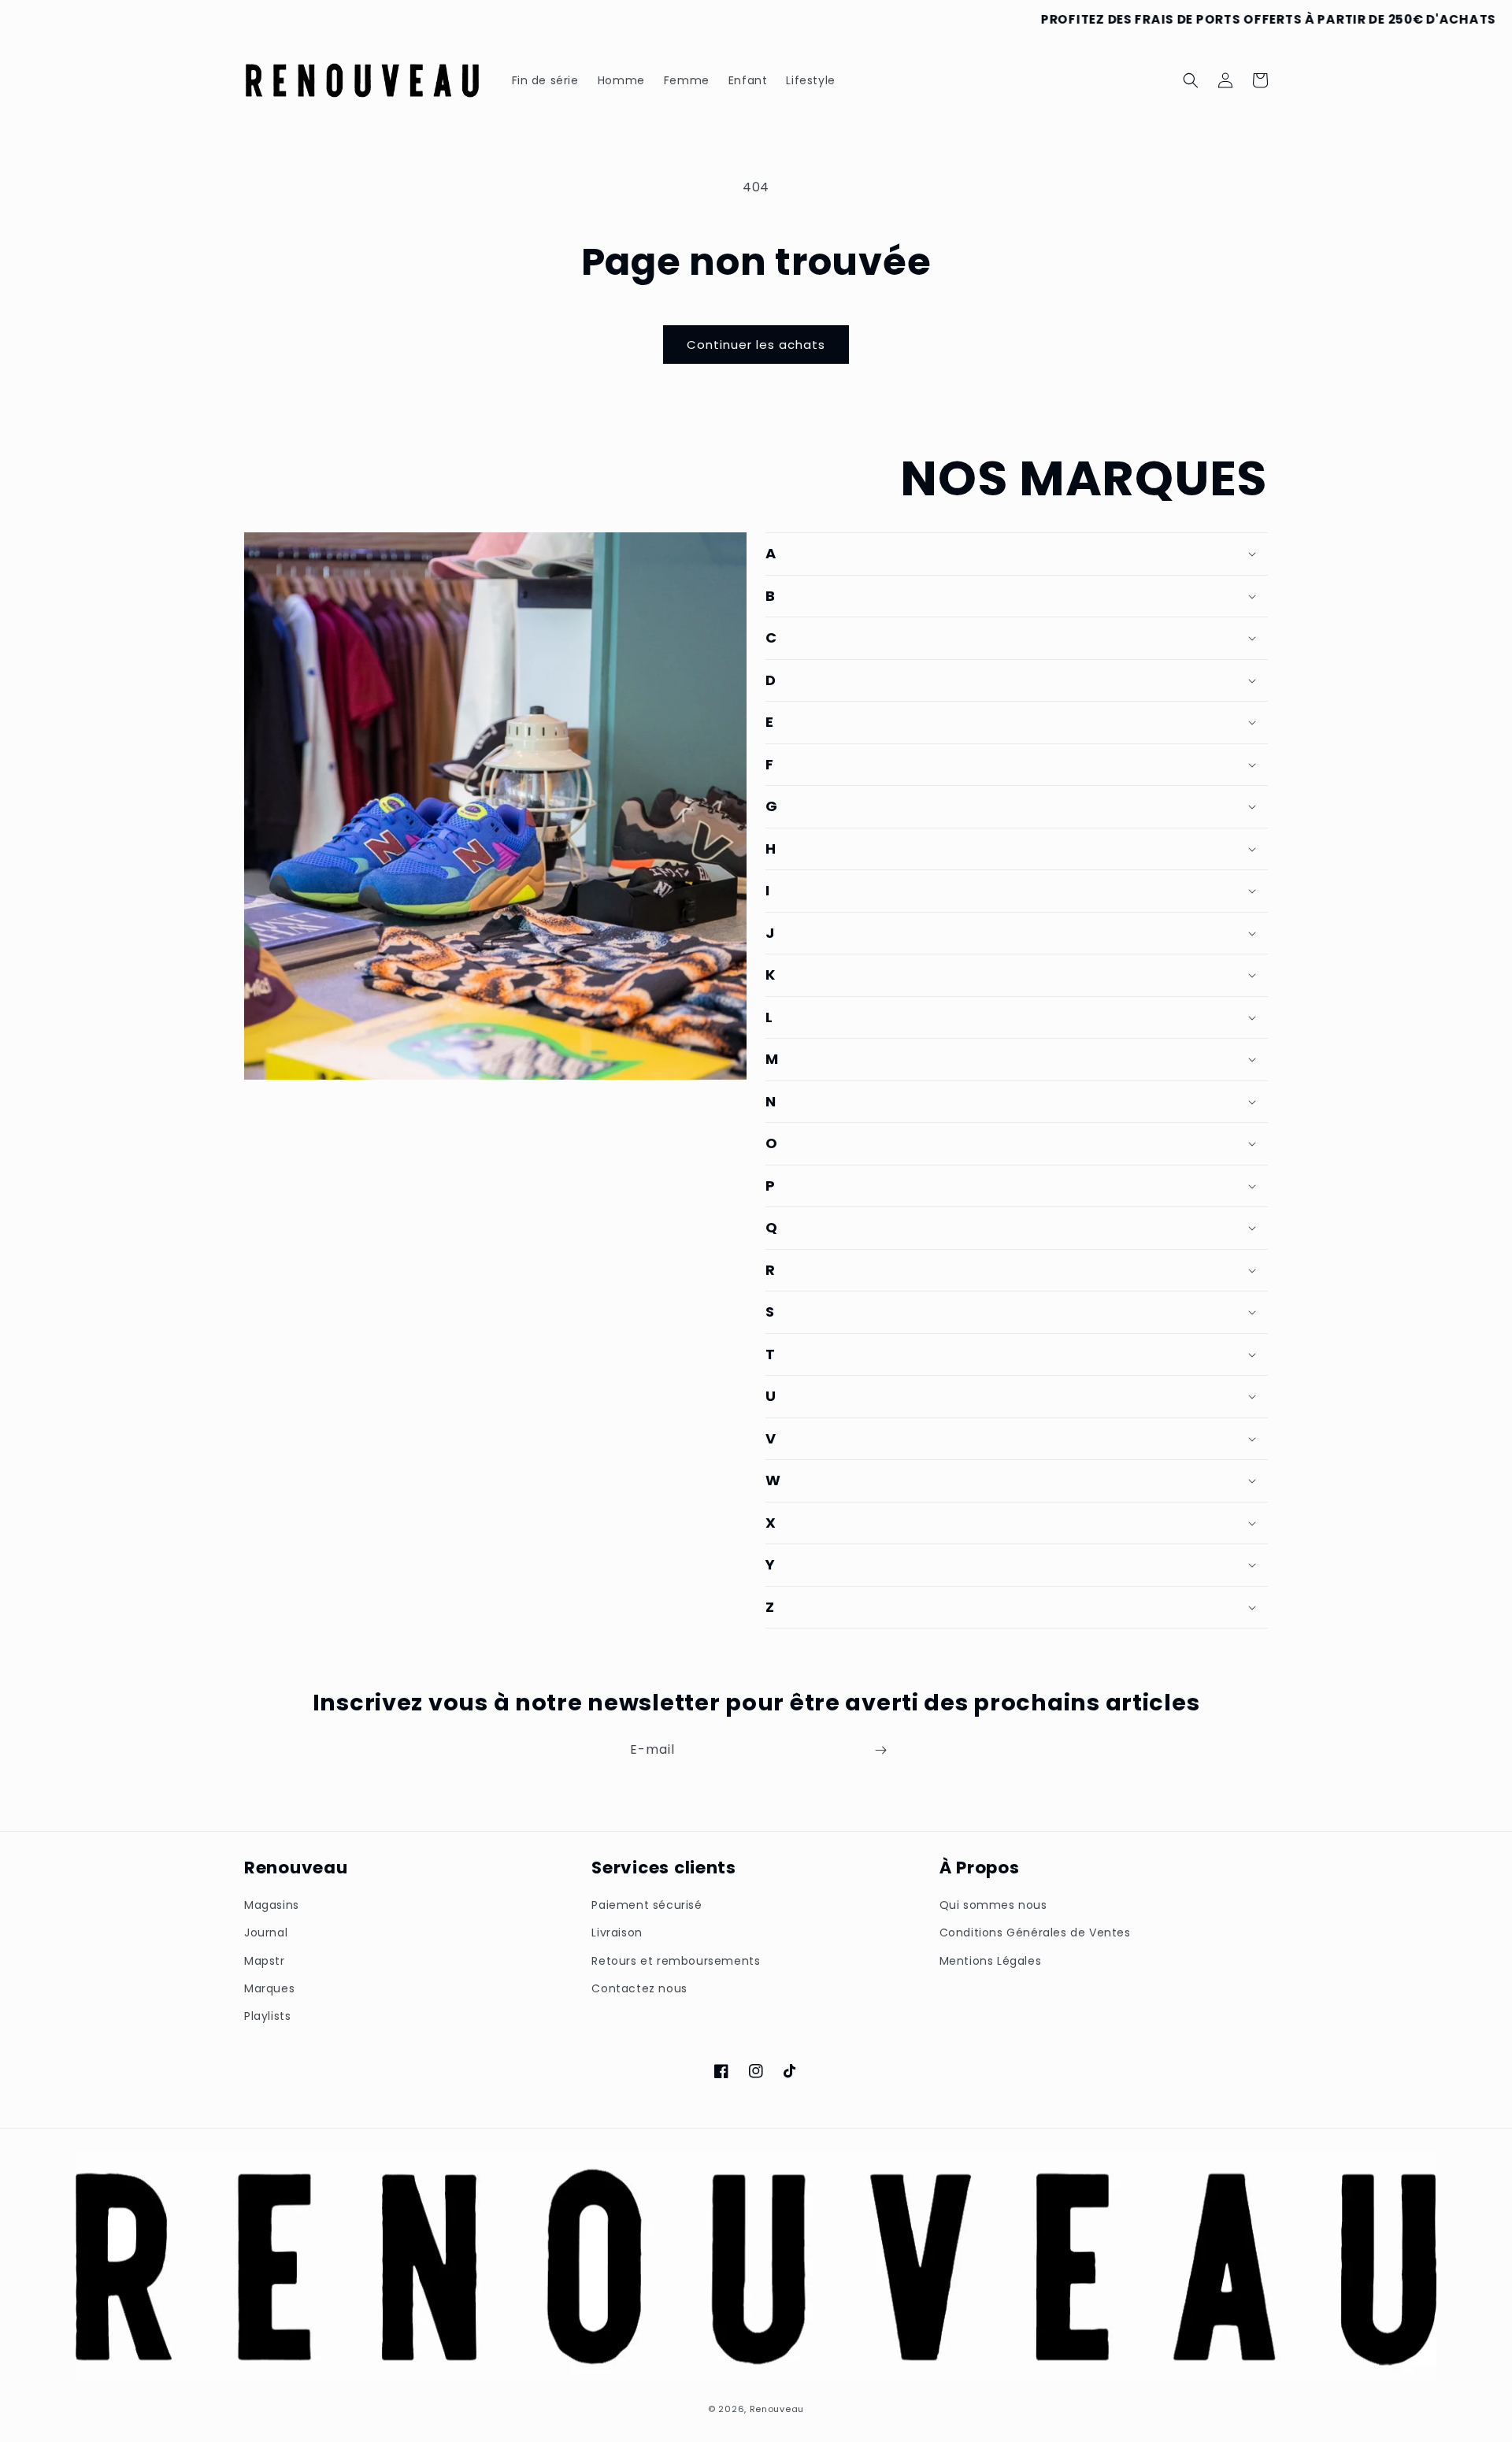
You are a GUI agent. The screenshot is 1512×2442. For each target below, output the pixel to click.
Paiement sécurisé (647, 1905)
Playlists (267, 2016)
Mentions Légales (991, 1961)
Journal (266, 1932)
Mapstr (265, 1961)
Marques (269, 1988)
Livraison (617, 1932)
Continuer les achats (756, 345)
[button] (1191, 80)
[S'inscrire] (880, 1750)
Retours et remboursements (676, 1961)
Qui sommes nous (993, 1905)
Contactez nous (639, 1988)
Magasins (272, 1905)
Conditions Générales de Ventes (1035, 1932)
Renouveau (777, 2409)
